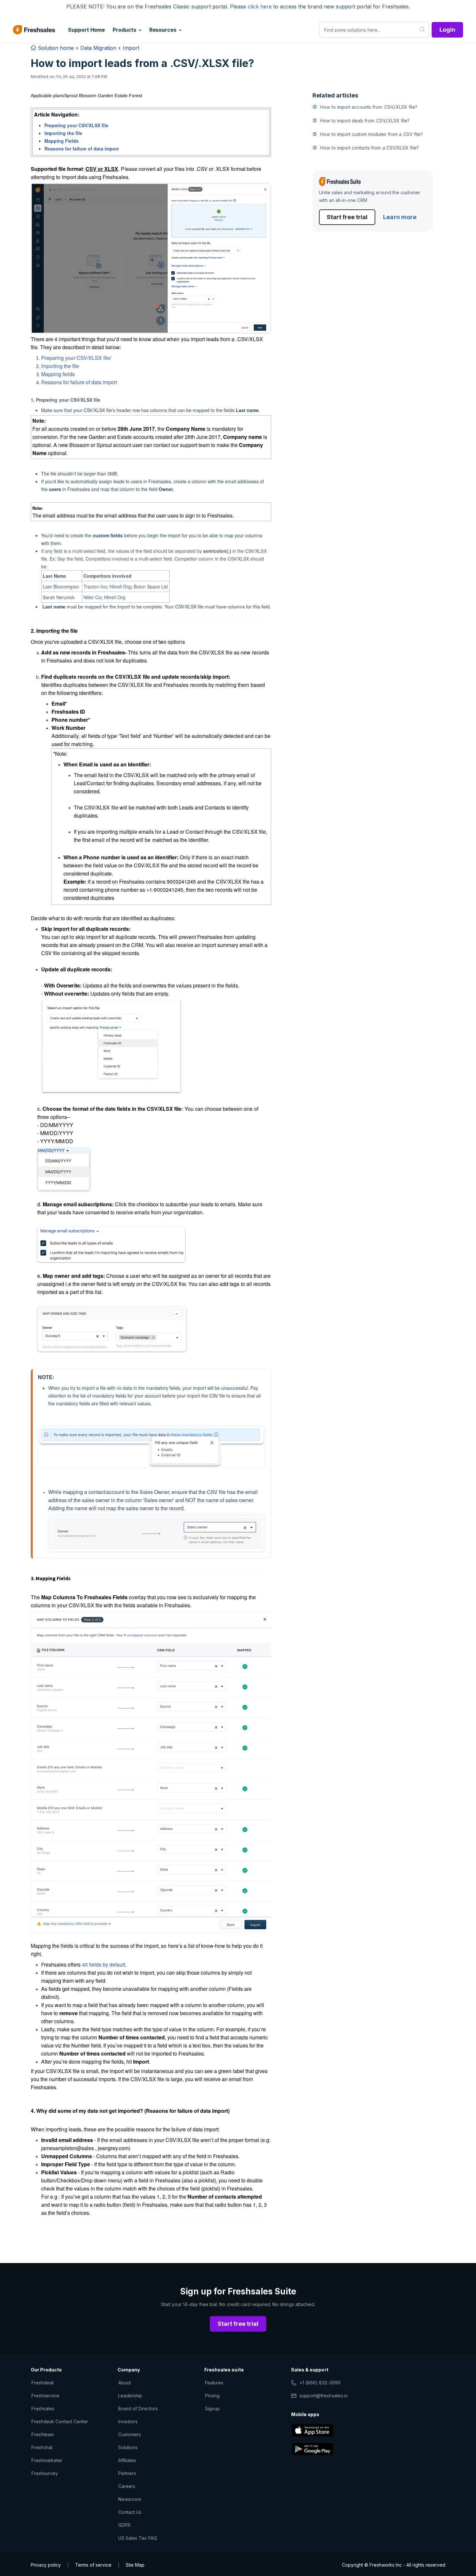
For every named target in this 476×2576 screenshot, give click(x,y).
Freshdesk (43, 2383)
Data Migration (98, 48)
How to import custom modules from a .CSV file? (372, 134)
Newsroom (130, 2499)
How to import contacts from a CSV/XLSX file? (369, 148)
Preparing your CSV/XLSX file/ (76, 358)
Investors (128, 2421)
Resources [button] (164, 30)
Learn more (400, 217)
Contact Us (130, 2512)
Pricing (212, 2396)
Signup (212, 2409)
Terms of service (93, 2565)
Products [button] (125, 30)
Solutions (128, 2447)
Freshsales (43, 2409)
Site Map (135, 2565)
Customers (130, 2434)
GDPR (124, 2525)
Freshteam (43, 2434)
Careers (127, 2486)
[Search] (422, 30)
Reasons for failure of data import (82, 149)
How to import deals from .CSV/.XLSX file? (365, 121)
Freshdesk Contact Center (60, 2421)
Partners (127, 2473)
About (125, 2383)
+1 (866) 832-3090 (320, 2383)
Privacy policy (46, 2565)
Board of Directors (138, 2409)
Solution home (55, 48)
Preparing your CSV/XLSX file (76, 125)
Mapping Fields (62, 141)
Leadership (130, 2396)
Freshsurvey (45, 2473)
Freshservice (45, 2396)
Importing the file (63, 133)
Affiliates (127, 2460)
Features (214, 2383)
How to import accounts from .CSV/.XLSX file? (369, 107)
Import (131, 48)
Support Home (86, 30)
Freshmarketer (47, 2460)
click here (260, 6)
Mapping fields (58, 374)
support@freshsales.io (324, 2396)
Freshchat (42, 2447)
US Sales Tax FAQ (138, 2538)
